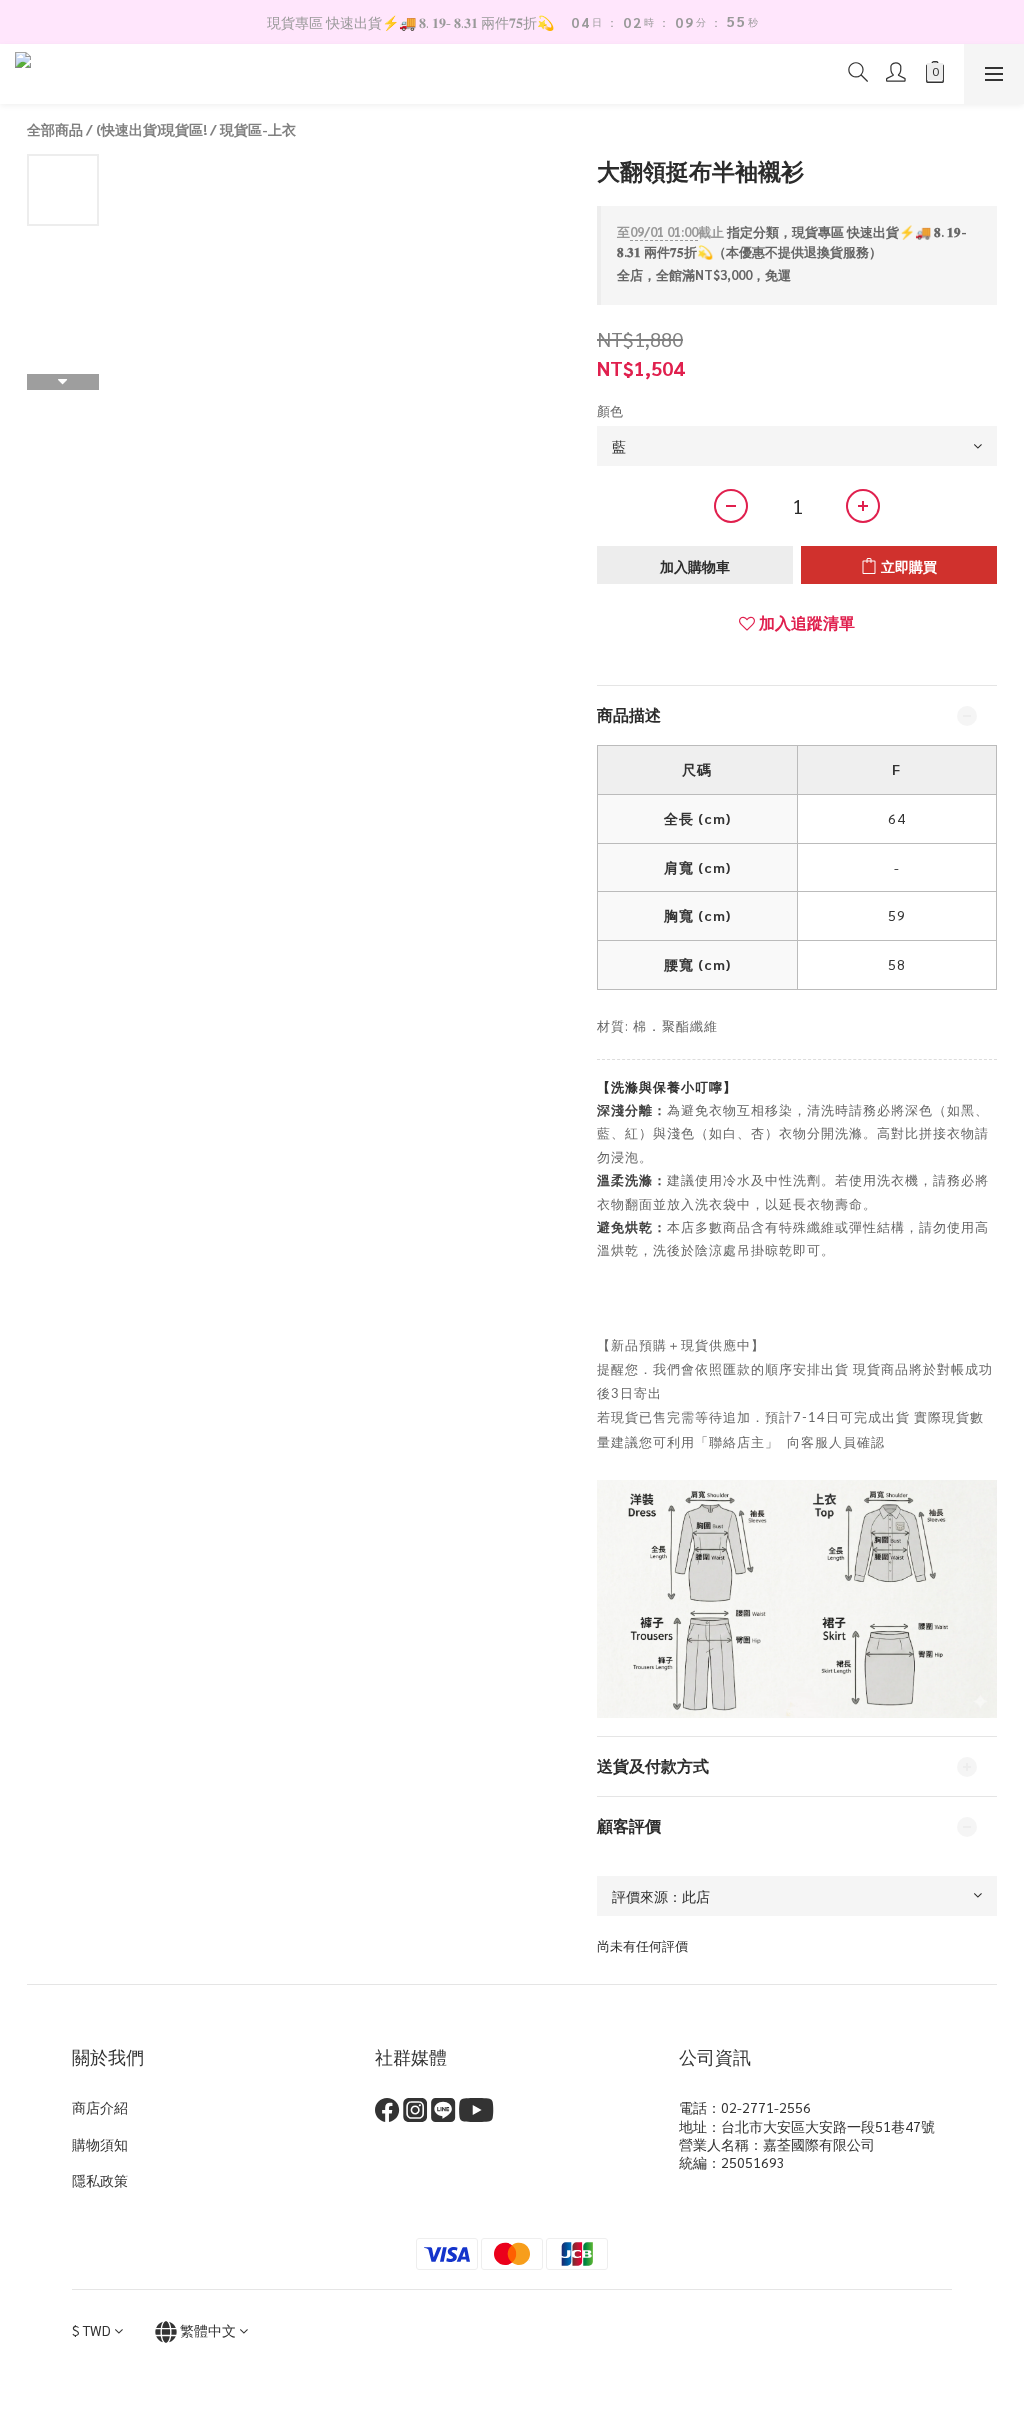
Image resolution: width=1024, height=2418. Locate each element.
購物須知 (100, 2144)
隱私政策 (100, 2180)
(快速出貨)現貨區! (151, 129)
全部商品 (55, 129)
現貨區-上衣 (258, 129)
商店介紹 (100, 2107)
